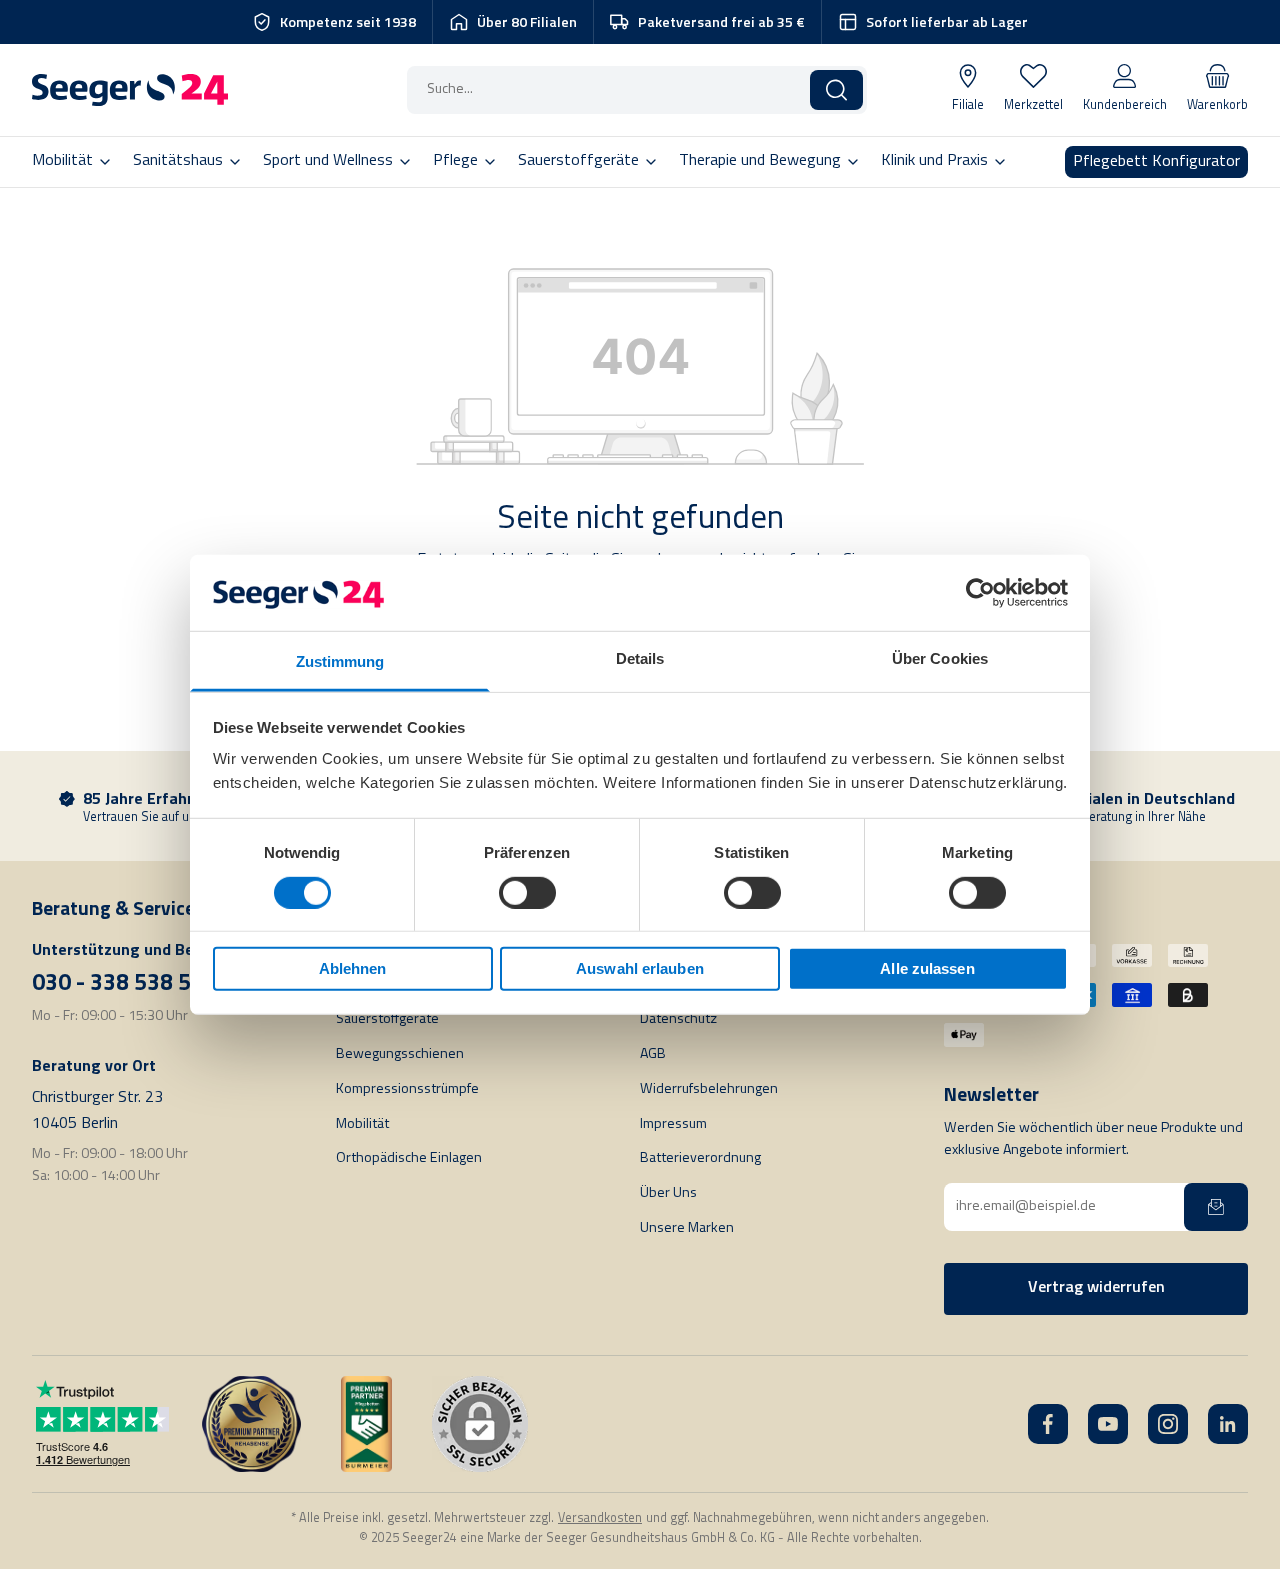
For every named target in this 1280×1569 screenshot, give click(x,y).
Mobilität (362, 1124)
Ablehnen (353, 968)
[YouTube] (1108, 1424)
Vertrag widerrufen (1096, 1288)
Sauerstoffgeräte (387, 1019)
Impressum (673, 1124)
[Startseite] (130, 90)
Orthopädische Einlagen (409, 1158)
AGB (653, 1054)
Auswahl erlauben (640, 968)
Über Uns (668, 1193)
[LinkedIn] (1228, 1424)
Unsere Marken (687, 1228)
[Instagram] (1168, 1424)
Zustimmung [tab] (340, 661)
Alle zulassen (927, 968)
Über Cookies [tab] (940, 658)
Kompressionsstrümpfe (407, 1089)
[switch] (527, 892)
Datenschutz (678, 1019)
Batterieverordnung (700, 1158)
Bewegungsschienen (400, 1054)
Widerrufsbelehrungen (709, 1089)
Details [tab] (640, 658)
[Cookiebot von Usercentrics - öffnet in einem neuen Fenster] (980, 593)
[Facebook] (1048, 1424)
